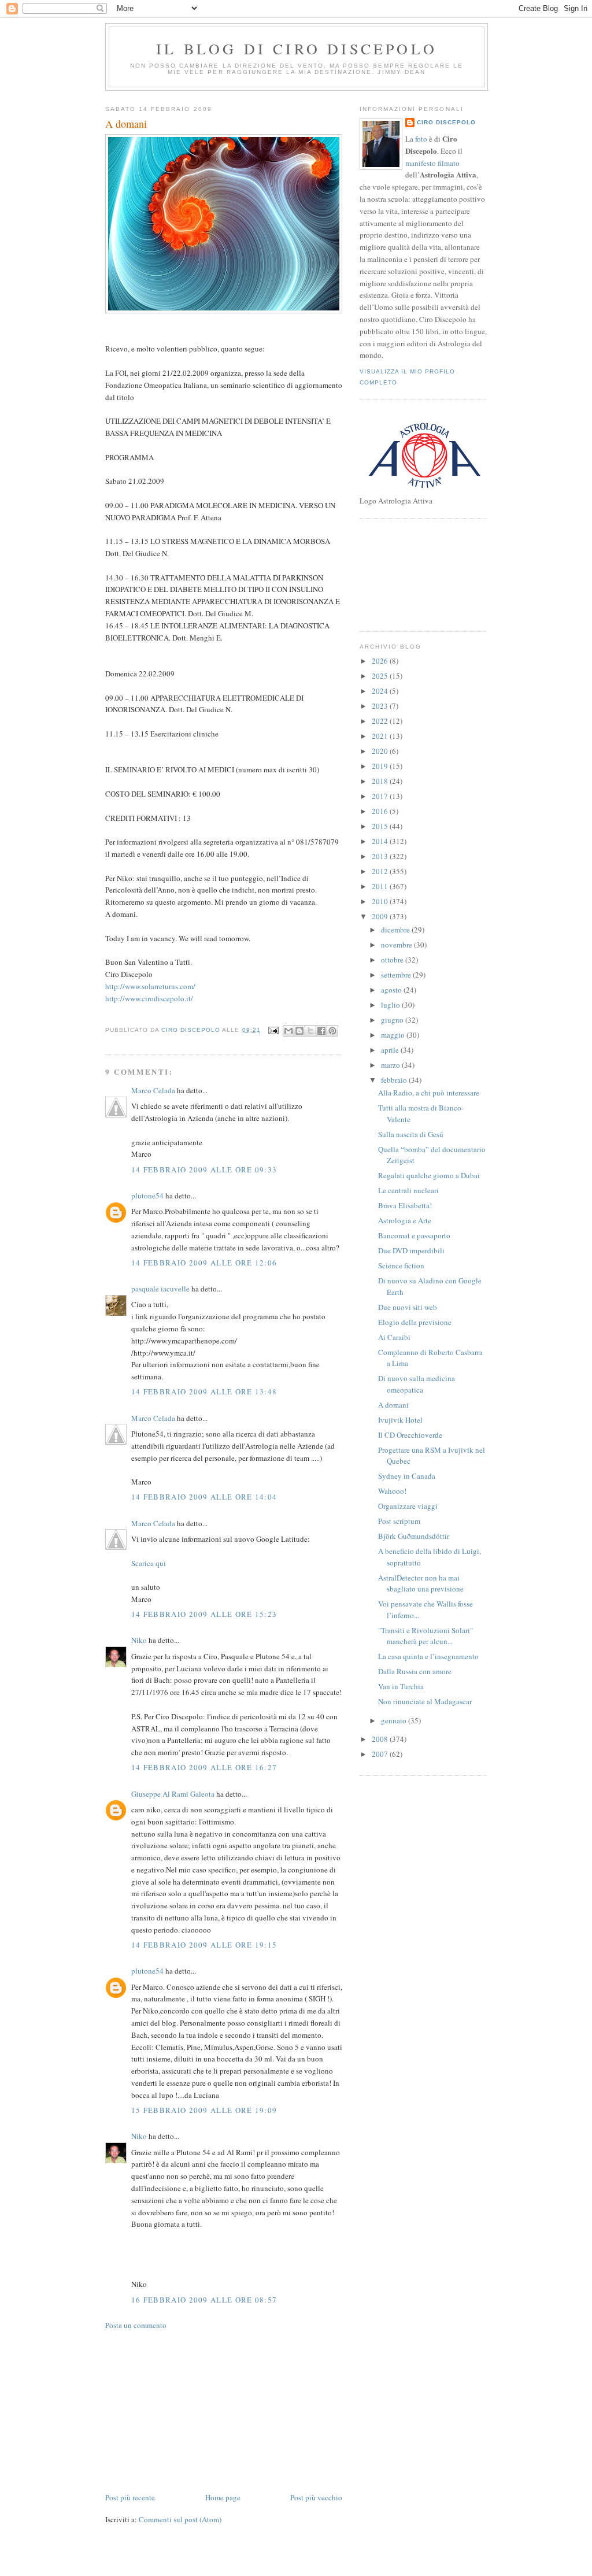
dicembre (396, 930)
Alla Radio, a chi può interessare (429, 1093)
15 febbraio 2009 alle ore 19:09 (204, 2110)
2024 (381, 691)
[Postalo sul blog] (299, 1031)
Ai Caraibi (394, 1337)
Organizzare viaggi (408, 1506)
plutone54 (147, 1196)
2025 (381, 676)
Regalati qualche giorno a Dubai (429, 1175)
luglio (391, 1005)
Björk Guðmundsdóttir (414, 1536)
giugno (393, 1020)
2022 (381, 721)
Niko (139, 1640)
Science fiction (401, 1265)
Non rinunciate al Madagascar (425, 1701)
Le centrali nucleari (408, 1190)
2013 (381, 856)
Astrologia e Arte (405, 1220)
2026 (381, 661)
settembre (397, 975)
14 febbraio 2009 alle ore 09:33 (204, 1169)
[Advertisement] (192, 2410)
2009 (381, 916)
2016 (381, 811)
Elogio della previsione (415, 1322)
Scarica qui (149, 1563)
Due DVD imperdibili (411, 1250)
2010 (381, 901)
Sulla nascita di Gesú (411, 1134)
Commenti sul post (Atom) (180, 2519)
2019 (381, 766)
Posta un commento (136, 2325)
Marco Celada (153, 1090)
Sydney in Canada (407, 1476)
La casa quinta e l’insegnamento (428, 1656)
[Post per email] (273, 1030)
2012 (381, 871)
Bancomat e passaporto (414, 1235)
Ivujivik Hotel (400, 1420)
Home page (223, 2497)
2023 (381, 706)
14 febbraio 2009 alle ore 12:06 (204, 1263)
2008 (381, 1739)
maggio (394, 1035)
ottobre (393, 960)
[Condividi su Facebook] (321, 1031)
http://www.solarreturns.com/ (150, 986)
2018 (381, 781)
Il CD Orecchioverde (410, 1435)
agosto (392, 990)
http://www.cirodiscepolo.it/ (149, 998)
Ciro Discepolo (446, 122)
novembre (397, 945)
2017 (381, 796)
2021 (381, 736)
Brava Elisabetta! (405, 1205)
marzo (391, 1065)
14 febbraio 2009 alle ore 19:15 (204, 1945)
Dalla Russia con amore (415, 1671)
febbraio (395, 1080)
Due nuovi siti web (408, 1307)
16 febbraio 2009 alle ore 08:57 (204, 2300)
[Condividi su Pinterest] (332, 1031)
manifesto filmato (432, 163)
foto (422, 139)
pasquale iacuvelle (160, 1289)
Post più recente (130, 2497)
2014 (381, 841)
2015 (381, 826)
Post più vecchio (316, 2497)
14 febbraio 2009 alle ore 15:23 (204, 1614)
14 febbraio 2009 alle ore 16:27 (204, 1767)
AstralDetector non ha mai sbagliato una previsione (421, 1583)
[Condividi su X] (310, 1031)
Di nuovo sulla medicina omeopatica (417, 1384)
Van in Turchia (401, 1686)
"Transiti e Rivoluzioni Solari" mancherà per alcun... (425, 1636)
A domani (393, 1405)
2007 (381, 1754)
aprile (391, 1050)
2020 (381, 751)
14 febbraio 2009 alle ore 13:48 (204, 1391)
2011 (381, 886)
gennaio (395, 1720)
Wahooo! (392, 1491)
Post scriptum (399, 1521)
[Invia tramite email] (288, 1031)
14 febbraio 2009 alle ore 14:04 (204, 1497)
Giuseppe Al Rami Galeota (173, 1794)
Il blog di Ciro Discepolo (297, 49)
